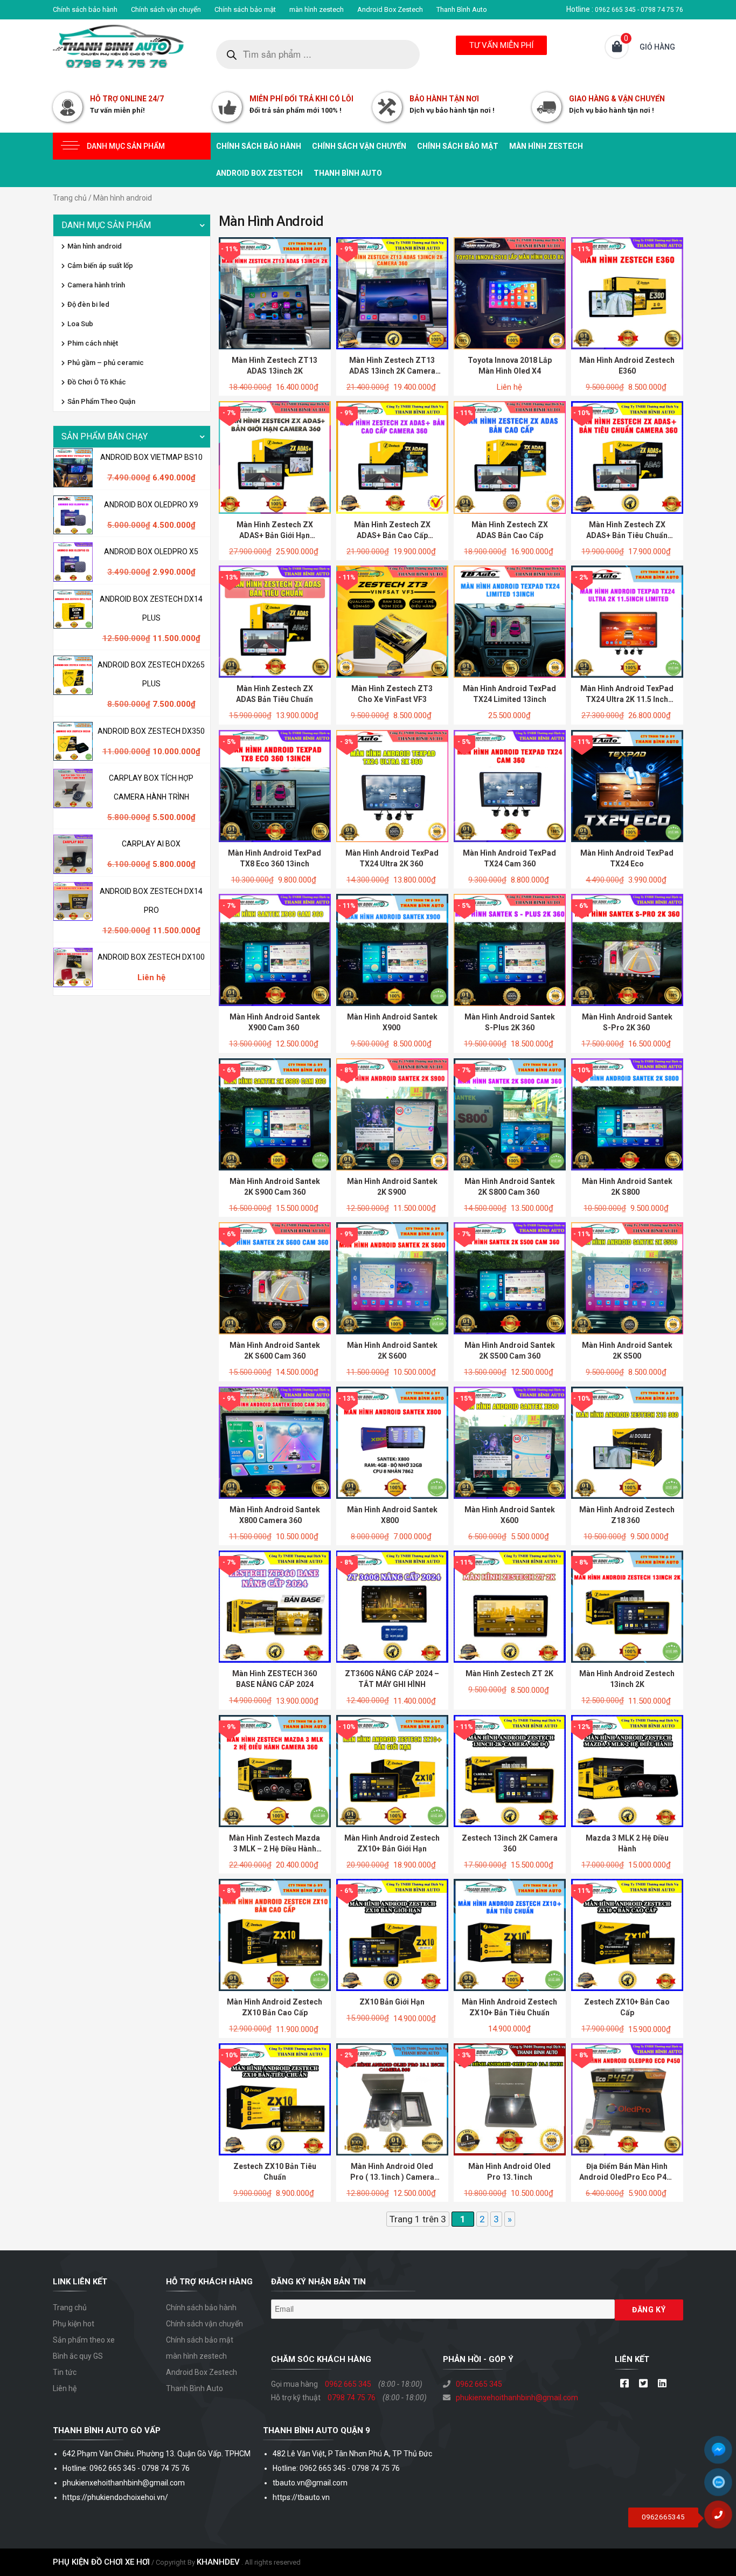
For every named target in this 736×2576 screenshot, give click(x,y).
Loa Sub (80, 324)
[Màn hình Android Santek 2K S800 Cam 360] (510, 1113)
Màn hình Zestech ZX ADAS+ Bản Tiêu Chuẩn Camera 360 (627, 535)
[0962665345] (723, 2518)
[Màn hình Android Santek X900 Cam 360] (275, 949)
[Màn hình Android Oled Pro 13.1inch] (510, 2099)
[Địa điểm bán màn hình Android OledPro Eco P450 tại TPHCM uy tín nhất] (627, 2099)
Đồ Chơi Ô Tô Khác (97, 382)
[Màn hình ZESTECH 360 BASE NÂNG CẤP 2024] (275, 1606)
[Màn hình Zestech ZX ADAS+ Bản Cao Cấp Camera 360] (392, 457)
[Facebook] (624, 2384)
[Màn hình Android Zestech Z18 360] (627, 1442)
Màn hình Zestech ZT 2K (509, 1673)
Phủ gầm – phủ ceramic (106, 363)
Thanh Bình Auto (462, 9)
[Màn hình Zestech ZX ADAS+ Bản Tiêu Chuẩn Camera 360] (627, 457)
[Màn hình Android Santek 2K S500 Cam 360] (510, 1278)
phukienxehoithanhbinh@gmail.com (517, 2398)
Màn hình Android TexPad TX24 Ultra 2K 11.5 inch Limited (627, 699)
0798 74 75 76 (352, 2398)
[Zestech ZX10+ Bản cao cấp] (627, 1934)
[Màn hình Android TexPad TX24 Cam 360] (510, 785)
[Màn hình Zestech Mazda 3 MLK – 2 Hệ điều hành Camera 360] (275, 1771)
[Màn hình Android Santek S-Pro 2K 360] (627, 949)
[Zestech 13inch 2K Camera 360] (510, 1771)
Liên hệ (65, 2388)
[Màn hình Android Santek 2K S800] (627, 1113)
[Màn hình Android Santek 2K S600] (392, 1278)
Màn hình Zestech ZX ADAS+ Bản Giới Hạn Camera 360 (275, 535)
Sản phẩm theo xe (84, 2340)
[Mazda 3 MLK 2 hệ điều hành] (627, 1771)
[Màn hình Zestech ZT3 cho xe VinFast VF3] (392, 621)
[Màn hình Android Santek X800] (392, 1442)
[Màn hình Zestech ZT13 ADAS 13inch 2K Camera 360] (392, 293)
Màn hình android (95, 246)
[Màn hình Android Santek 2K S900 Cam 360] (275, 1113)
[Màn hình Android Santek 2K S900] (392, 1113)
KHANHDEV (218, 2562)
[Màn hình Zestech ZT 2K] (510, 1606)
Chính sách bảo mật (245, 9)
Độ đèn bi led (88, 304)
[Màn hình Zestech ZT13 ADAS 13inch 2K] (275, 293)
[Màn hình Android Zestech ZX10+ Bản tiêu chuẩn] (510, 1934)
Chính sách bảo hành (85, 9)
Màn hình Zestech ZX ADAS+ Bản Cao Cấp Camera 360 (392, 535)
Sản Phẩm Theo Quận (101, 401)
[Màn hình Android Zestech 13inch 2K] (627, 1606)
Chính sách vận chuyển (166, 9)
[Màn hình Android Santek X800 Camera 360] (275, 1442)
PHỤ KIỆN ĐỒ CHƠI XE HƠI (101, 2562)
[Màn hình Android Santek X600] (510, 1442)
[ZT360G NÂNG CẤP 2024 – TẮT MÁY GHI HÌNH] (392, 1606)
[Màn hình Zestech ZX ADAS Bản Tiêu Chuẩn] (275, 621)
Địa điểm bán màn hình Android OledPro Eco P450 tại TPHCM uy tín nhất (627, 2177)
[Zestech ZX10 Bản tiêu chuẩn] (275, 2099)
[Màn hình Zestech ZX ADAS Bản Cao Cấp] (510, 457)
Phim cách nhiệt (93, 343)
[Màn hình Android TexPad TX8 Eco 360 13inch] (275, 785)
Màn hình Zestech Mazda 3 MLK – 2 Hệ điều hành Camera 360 (275, 1849)
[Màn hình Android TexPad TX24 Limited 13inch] (510, 621)
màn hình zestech (317, 9)
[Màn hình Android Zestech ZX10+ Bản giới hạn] (392, 1771)
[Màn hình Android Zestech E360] (627, 293)
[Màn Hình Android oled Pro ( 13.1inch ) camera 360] (392, 2099)
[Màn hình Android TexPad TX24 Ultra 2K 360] (392, 785)
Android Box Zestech (390, 9)
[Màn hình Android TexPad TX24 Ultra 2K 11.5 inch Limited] (627, 621)
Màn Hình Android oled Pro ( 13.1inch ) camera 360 (392, 2177)
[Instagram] (662, 2384)
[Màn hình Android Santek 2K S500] (627, 1278)
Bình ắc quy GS (78, 2356)
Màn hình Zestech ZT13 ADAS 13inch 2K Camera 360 (392, 371)
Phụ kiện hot (74, 2324)
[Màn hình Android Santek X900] (392, 949)
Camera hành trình (96, 285)
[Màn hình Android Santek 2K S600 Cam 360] (275, 1278)
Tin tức (65, 2372)
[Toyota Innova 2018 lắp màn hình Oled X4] (510, 293)
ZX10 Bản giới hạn (392, 2002)
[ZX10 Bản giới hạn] (392, 1934)
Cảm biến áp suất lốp (100, 266)
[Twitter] (643, 2384)
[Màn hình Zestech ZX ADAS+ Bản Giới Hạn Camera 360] (275, 457)
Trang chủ (70, 198)
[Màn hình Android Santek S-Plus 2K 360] (510, 949)
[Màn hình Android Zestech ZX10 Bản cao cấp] (275, 1934)
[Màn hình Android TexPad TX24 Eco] (627, 785)
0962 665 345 (348, 2384)
